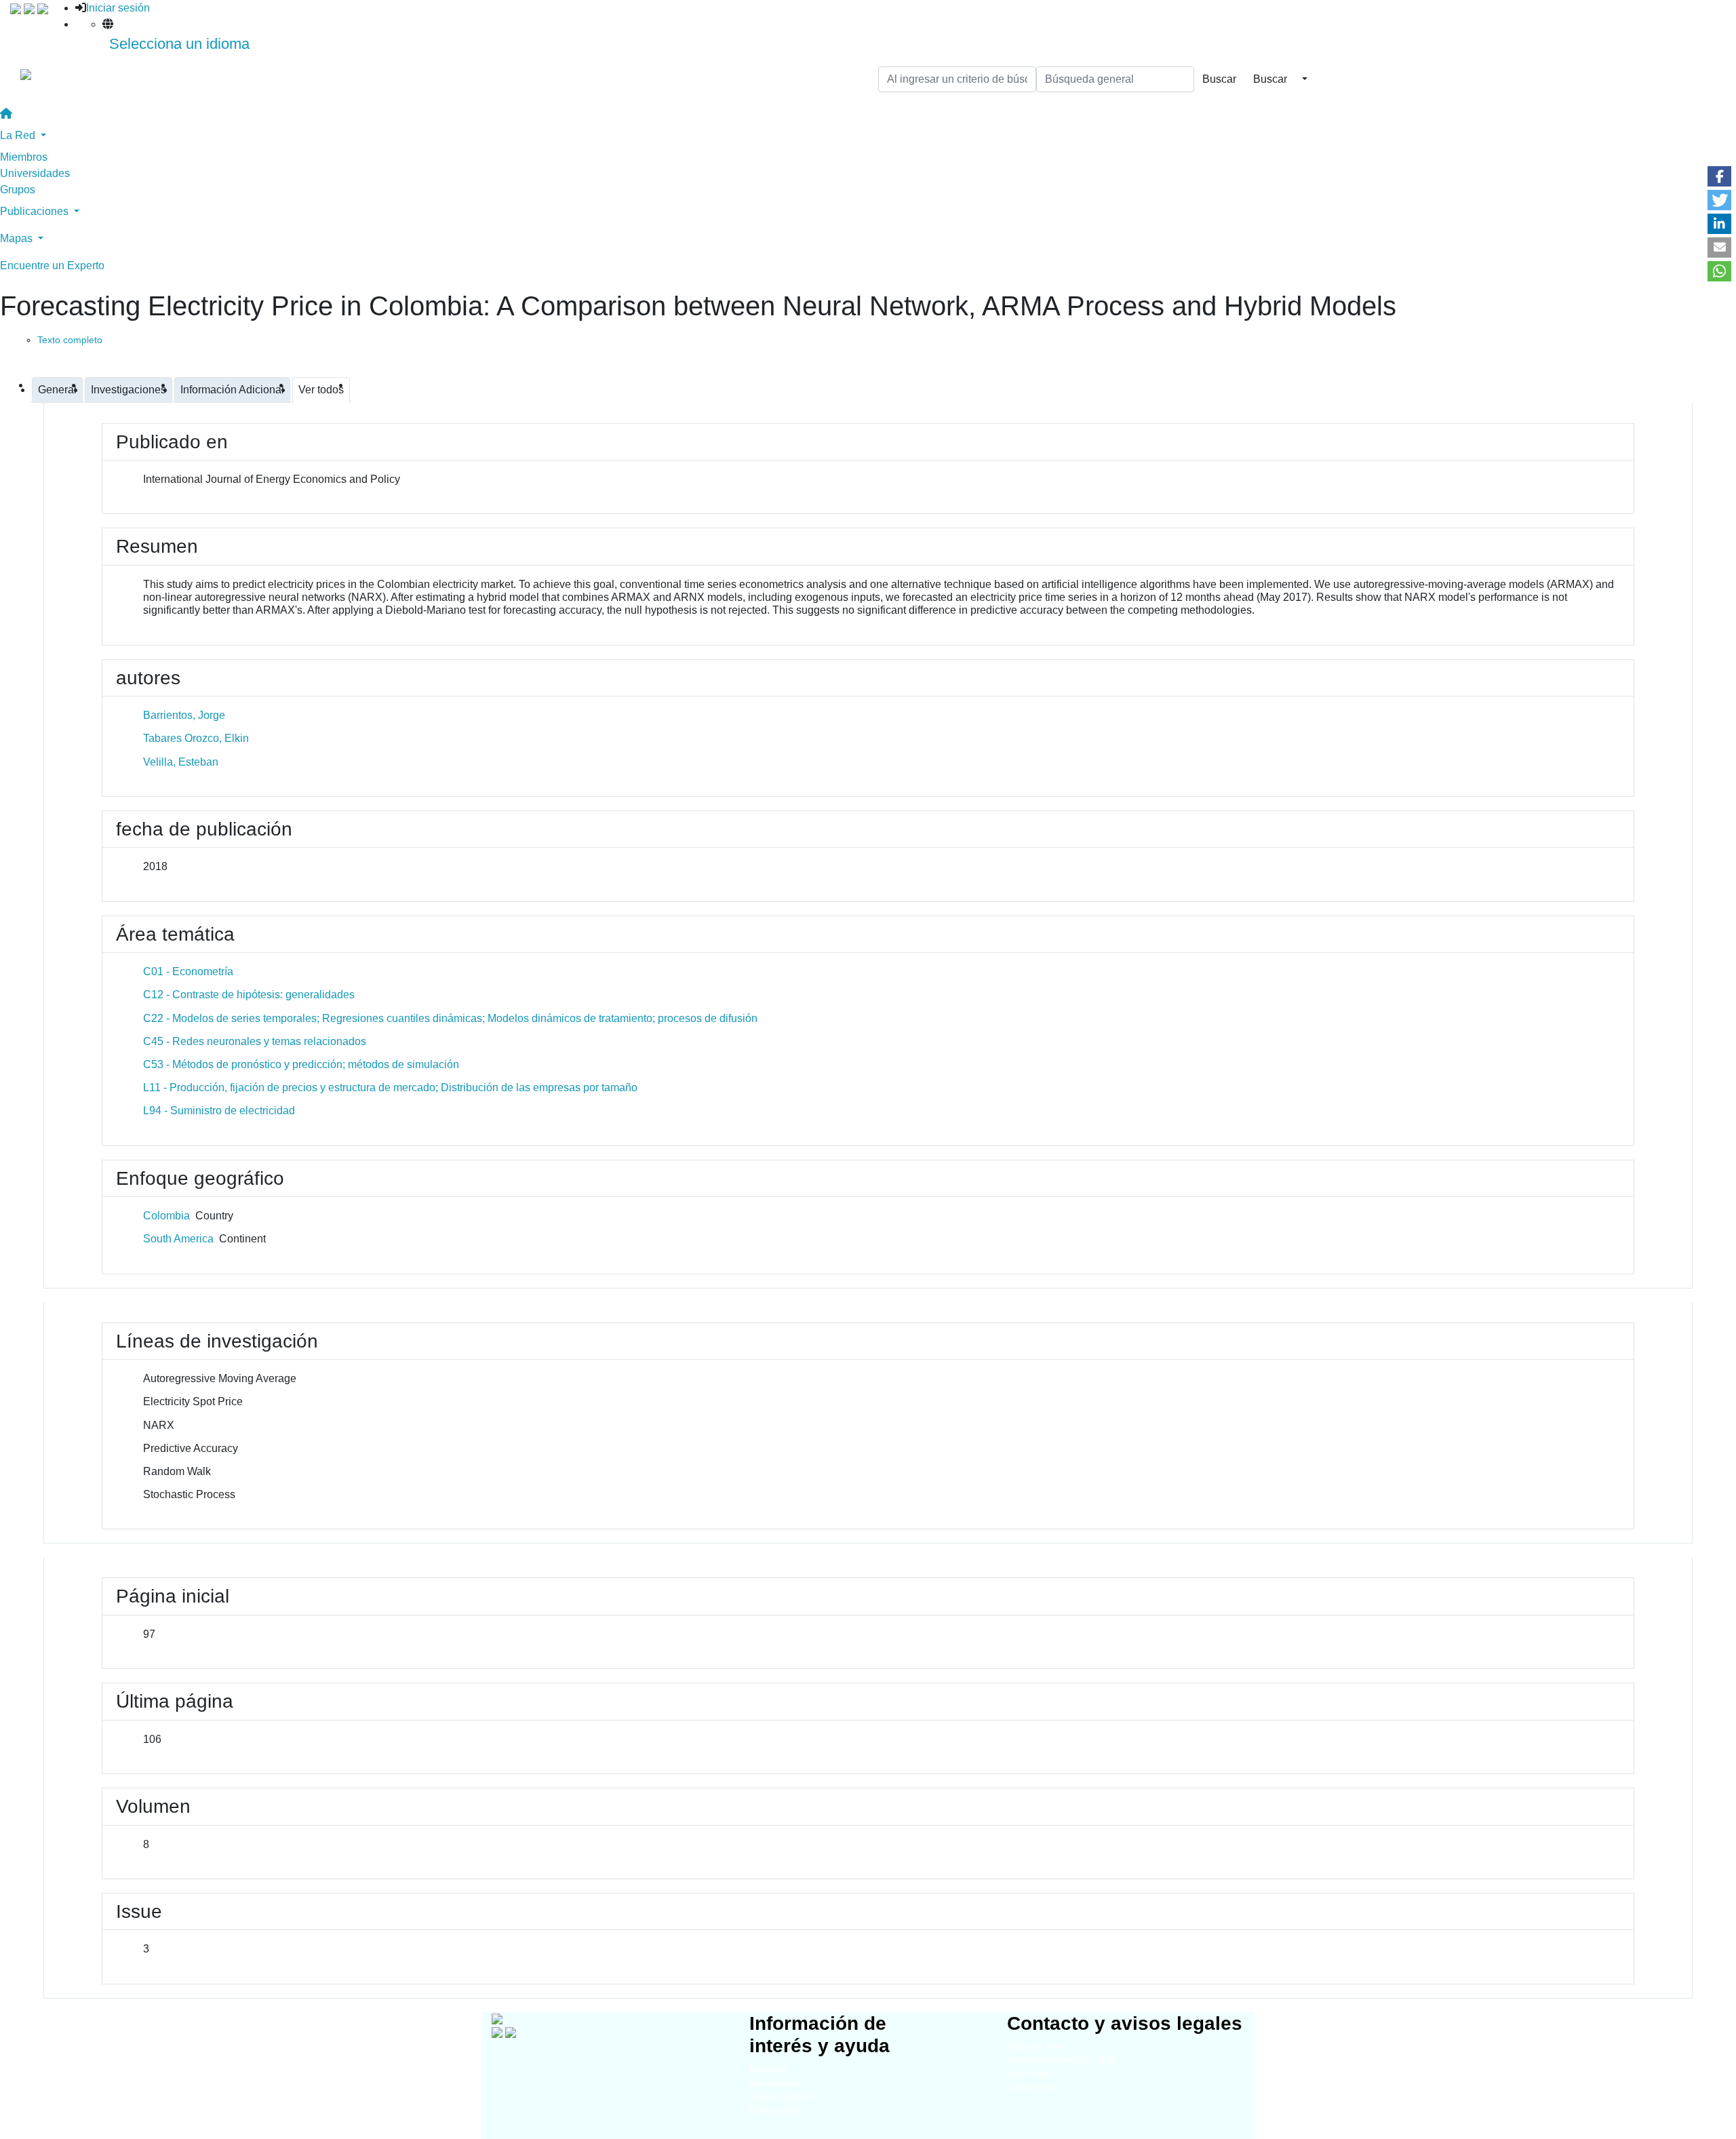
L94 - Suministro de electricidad (219, 1111)
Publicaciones (777, 2110)
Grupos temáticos (784, 2097)
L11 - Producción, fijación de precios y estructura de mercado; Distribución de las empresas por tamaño (390, 1087)
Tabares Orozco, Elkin (196, 738)
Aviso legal (1029, 2074)
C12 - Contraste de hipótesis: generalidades (249, 995)
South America (178, 1239)
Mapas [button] (18, 238)
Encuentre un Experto (52, 266)
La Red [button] (19, 135)
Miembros (24, 157)
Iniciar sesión (118, 8)
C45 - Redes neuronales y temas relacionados (255, 1041)
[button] (1719, 176)
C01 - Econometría (188, 972)
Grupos (18, 190)
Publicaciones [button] (36, 211)
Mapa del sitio (1034, 2046)
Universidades (35, 173)
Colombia (166, 1216)
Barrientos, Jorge (184, 715)
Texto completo (70, 340)
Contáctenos (1032, 2087)
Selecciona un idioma (179, 44)
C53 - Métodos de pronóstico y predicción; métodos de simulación (301, 1064)
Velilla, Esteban (181, 762)
